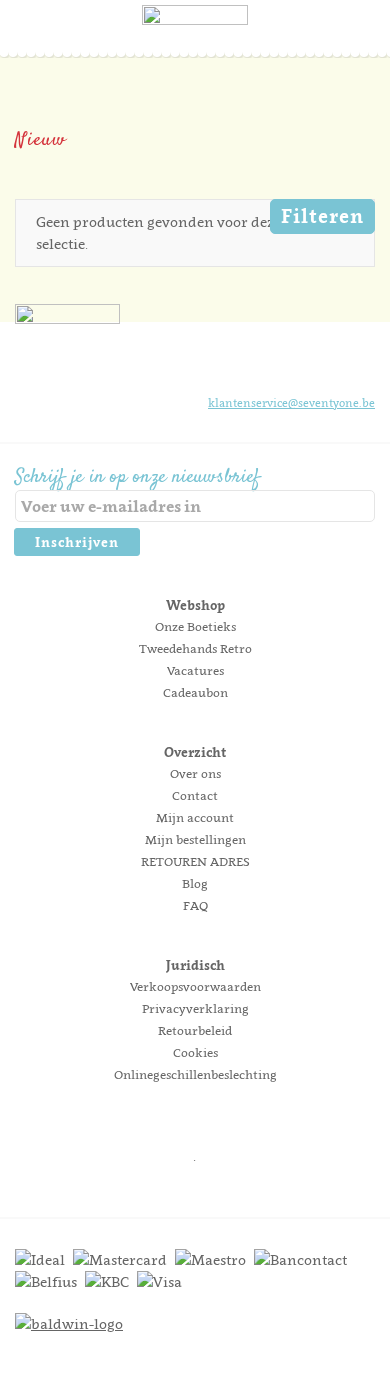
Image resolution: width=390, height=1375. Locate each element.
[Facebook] (257, 365)
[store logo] (195, 45)
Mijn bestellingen (195, 839)
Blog (195, 883)
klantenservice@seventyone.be (291, 403)
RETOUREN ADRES (195, 861)
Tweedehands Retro (195, 648)
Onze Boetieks (195, 626)
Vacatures (195, 670)
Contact (195, 795)
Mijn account (195, 817)
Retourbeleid (195, 1030)
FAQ (195, 905)
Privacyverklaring (195, 1008)
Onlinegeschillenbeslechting (195, 1074)
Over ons (195, 773)
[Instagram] (291, 365)
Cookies (195, 1052)
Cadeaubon (195, 692)
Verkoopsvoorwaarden (195, 986)
